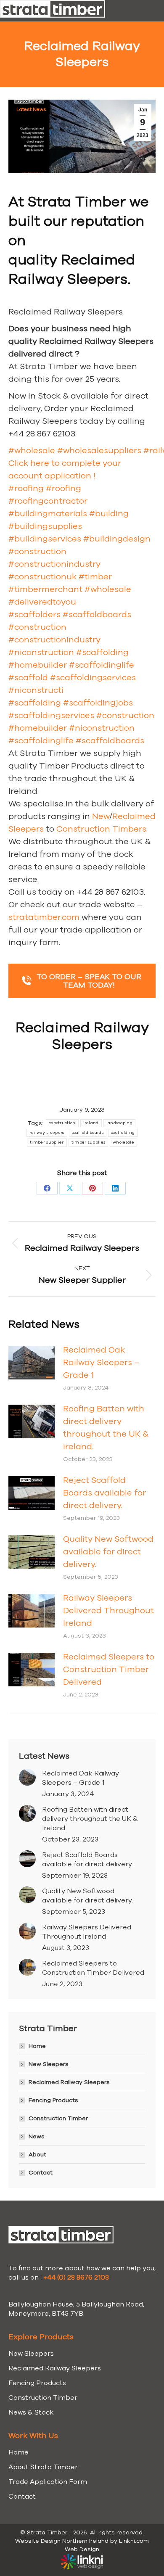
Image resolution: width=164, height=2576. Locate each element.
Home (37, 2046)
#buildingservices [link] (45, 539)
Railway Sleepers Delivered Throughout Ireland (108, 1610)
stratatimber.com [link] (44, 917)
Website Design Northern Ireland (62, 2541)
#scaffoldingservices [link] (93, 678)
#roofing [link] (26, 488)
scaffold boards (88, 1133)
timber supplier (47, 1142)
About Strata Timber (43, 2467)
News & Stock (31, 2412)
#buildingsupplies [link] (45, 526)
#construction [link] (37, 551)
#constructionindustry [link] (54, 564)
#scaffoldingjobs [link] (98, 703)
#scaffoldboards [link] (97, 614)
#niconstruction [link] (41, 652)
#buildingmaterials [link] (48, 514)
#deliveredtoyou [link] (42, 602)
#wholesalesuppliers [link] (99, 450)
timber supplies (89, 1142)
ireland (91, 1123)
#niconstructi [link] (36, 690)
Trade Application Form (48, 2482)
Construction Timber (58, 2118)
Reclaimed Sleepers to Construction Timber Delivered (109, 1669)
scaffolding (123, 1133)
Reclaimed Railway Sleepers (69, 2082)
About (37, 2155)
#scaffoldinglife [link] (102, 665)
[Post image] (32, 1363)
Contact (41, 2173)
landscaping (119, 1123)
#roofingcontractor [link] (48, 501)
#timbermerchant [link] (45, 589)
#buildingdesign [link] (117, 539)
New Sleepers (49, 2064)
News (37, 2136)
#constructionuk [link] (42, 577)
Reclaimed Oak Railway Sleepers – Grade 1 (101, 1362)
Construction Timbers (101, 829)
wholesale (123, 1142)
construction (62, 1123)
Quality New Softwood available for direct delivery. (108, 1552)
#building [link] (109, 514)
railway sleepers (47, 1133)
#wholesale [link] (32, 450)
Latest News (31, 109)
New (101, 816)
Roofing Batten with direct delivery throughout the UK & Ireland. (106, 1428)
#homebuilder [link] (38, 665)
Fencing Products (53, 2100)
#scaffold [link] (28, 678)
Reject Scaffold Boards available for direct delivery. (104, 1493)
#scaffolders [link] (34, 614)
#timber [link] (95, 577)
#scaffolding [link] (102, 652)
